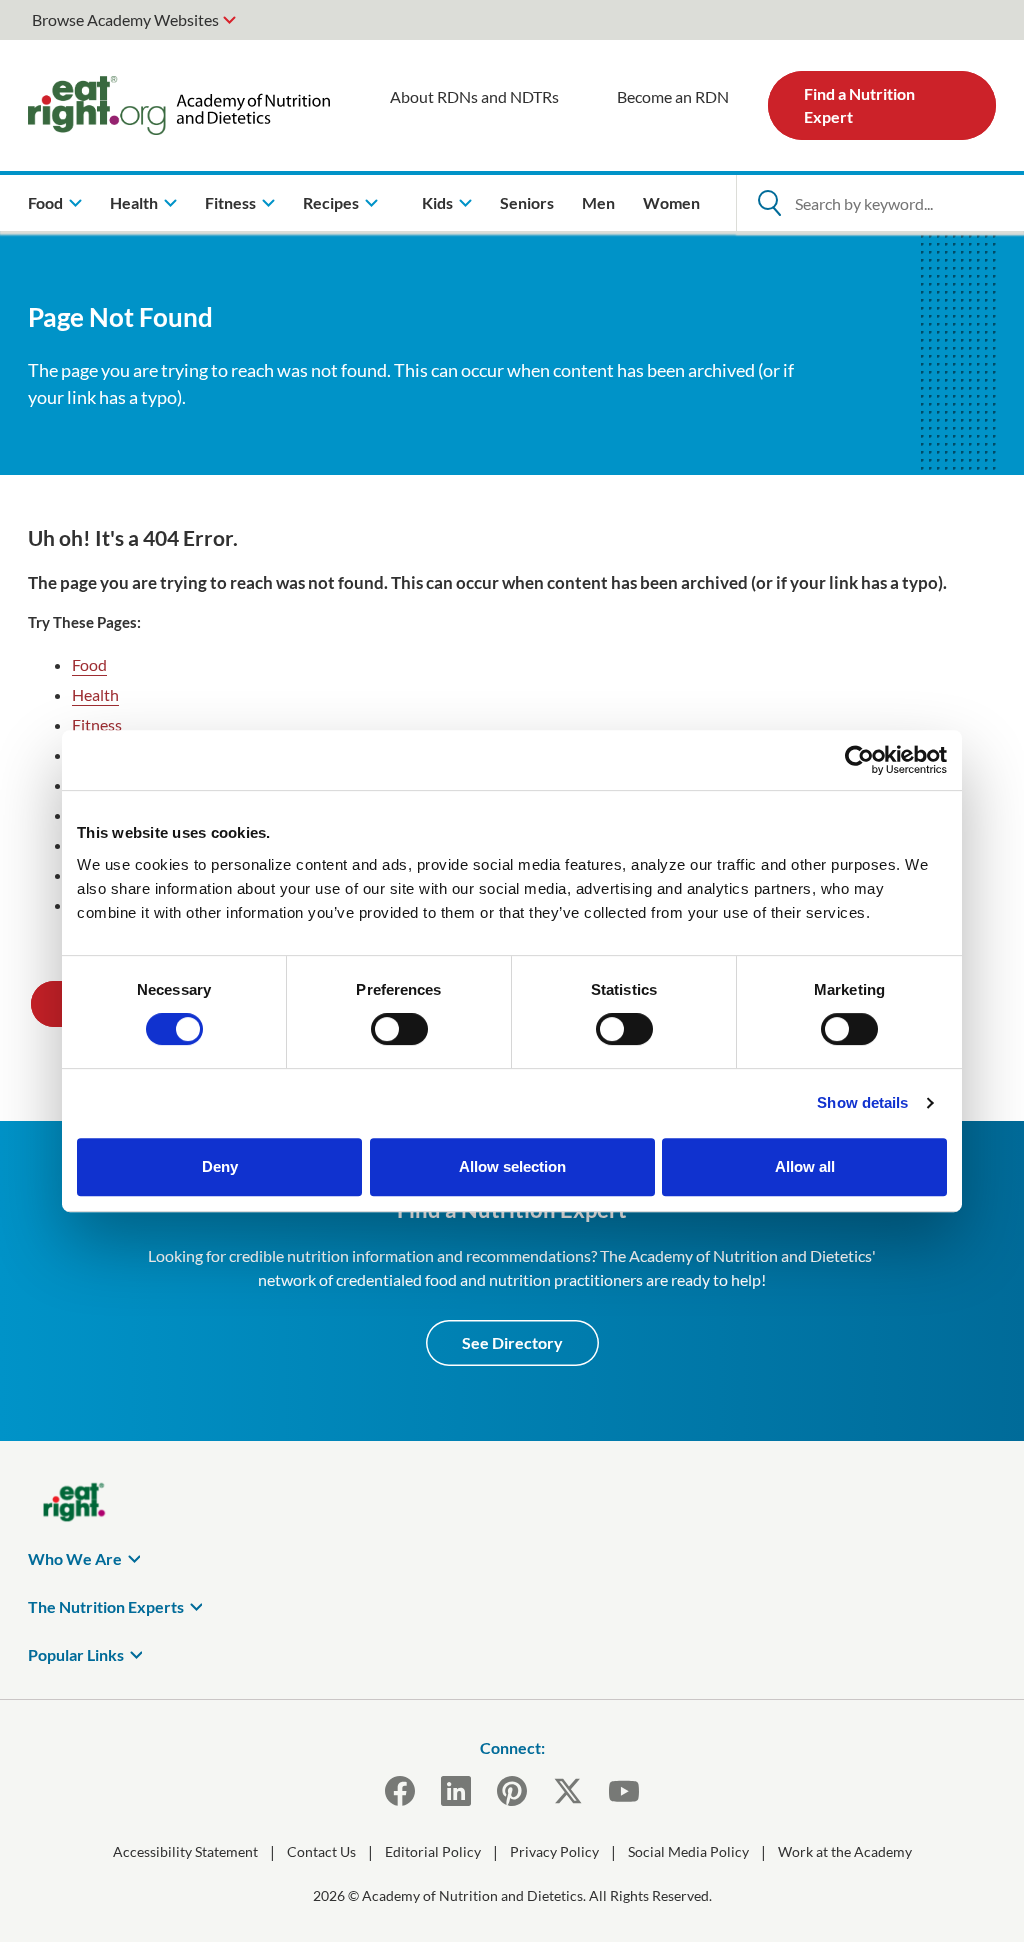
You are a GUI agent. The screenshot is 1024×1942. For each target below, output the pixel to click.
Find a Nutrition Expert (859, 104)
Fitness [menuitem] (230, 202)
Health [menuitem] (134, 202)
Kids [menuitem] (437, 202)
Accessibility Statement (185, 1851)
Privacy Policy (554, 1851)
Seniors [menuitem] (527, 202)
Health (95, 694)
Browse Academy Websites (125, 19)
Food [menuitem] (45, 202)
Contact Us (321, 1851)
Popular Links (76, 1654)
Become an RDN (673, 96)
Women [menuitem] (671, 202)
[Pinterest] (512, 1791)
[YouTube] (624, 1791)
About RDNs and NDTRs (474, 96)
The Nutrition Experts (106, 1606)
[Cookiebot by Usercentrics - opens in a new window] (859, 760)
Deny (220, 1166)
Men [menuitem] (598, 202)
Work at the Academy (845, 1851)
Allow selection (512, 1166)
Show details (862, 1102)
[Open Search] (769, 203)
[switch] (399, 1029)
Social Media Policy (688, 1851)
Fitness (97, 724)
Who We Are (75, 1558)
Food (89, 664)
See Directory (512, 1342)
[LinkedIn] (456, 1791)
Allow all (805, 1166)
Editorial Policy (433, 1851)
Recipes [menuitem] (331, 202)
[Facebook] (400, 1791)
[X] (568, 1791)
